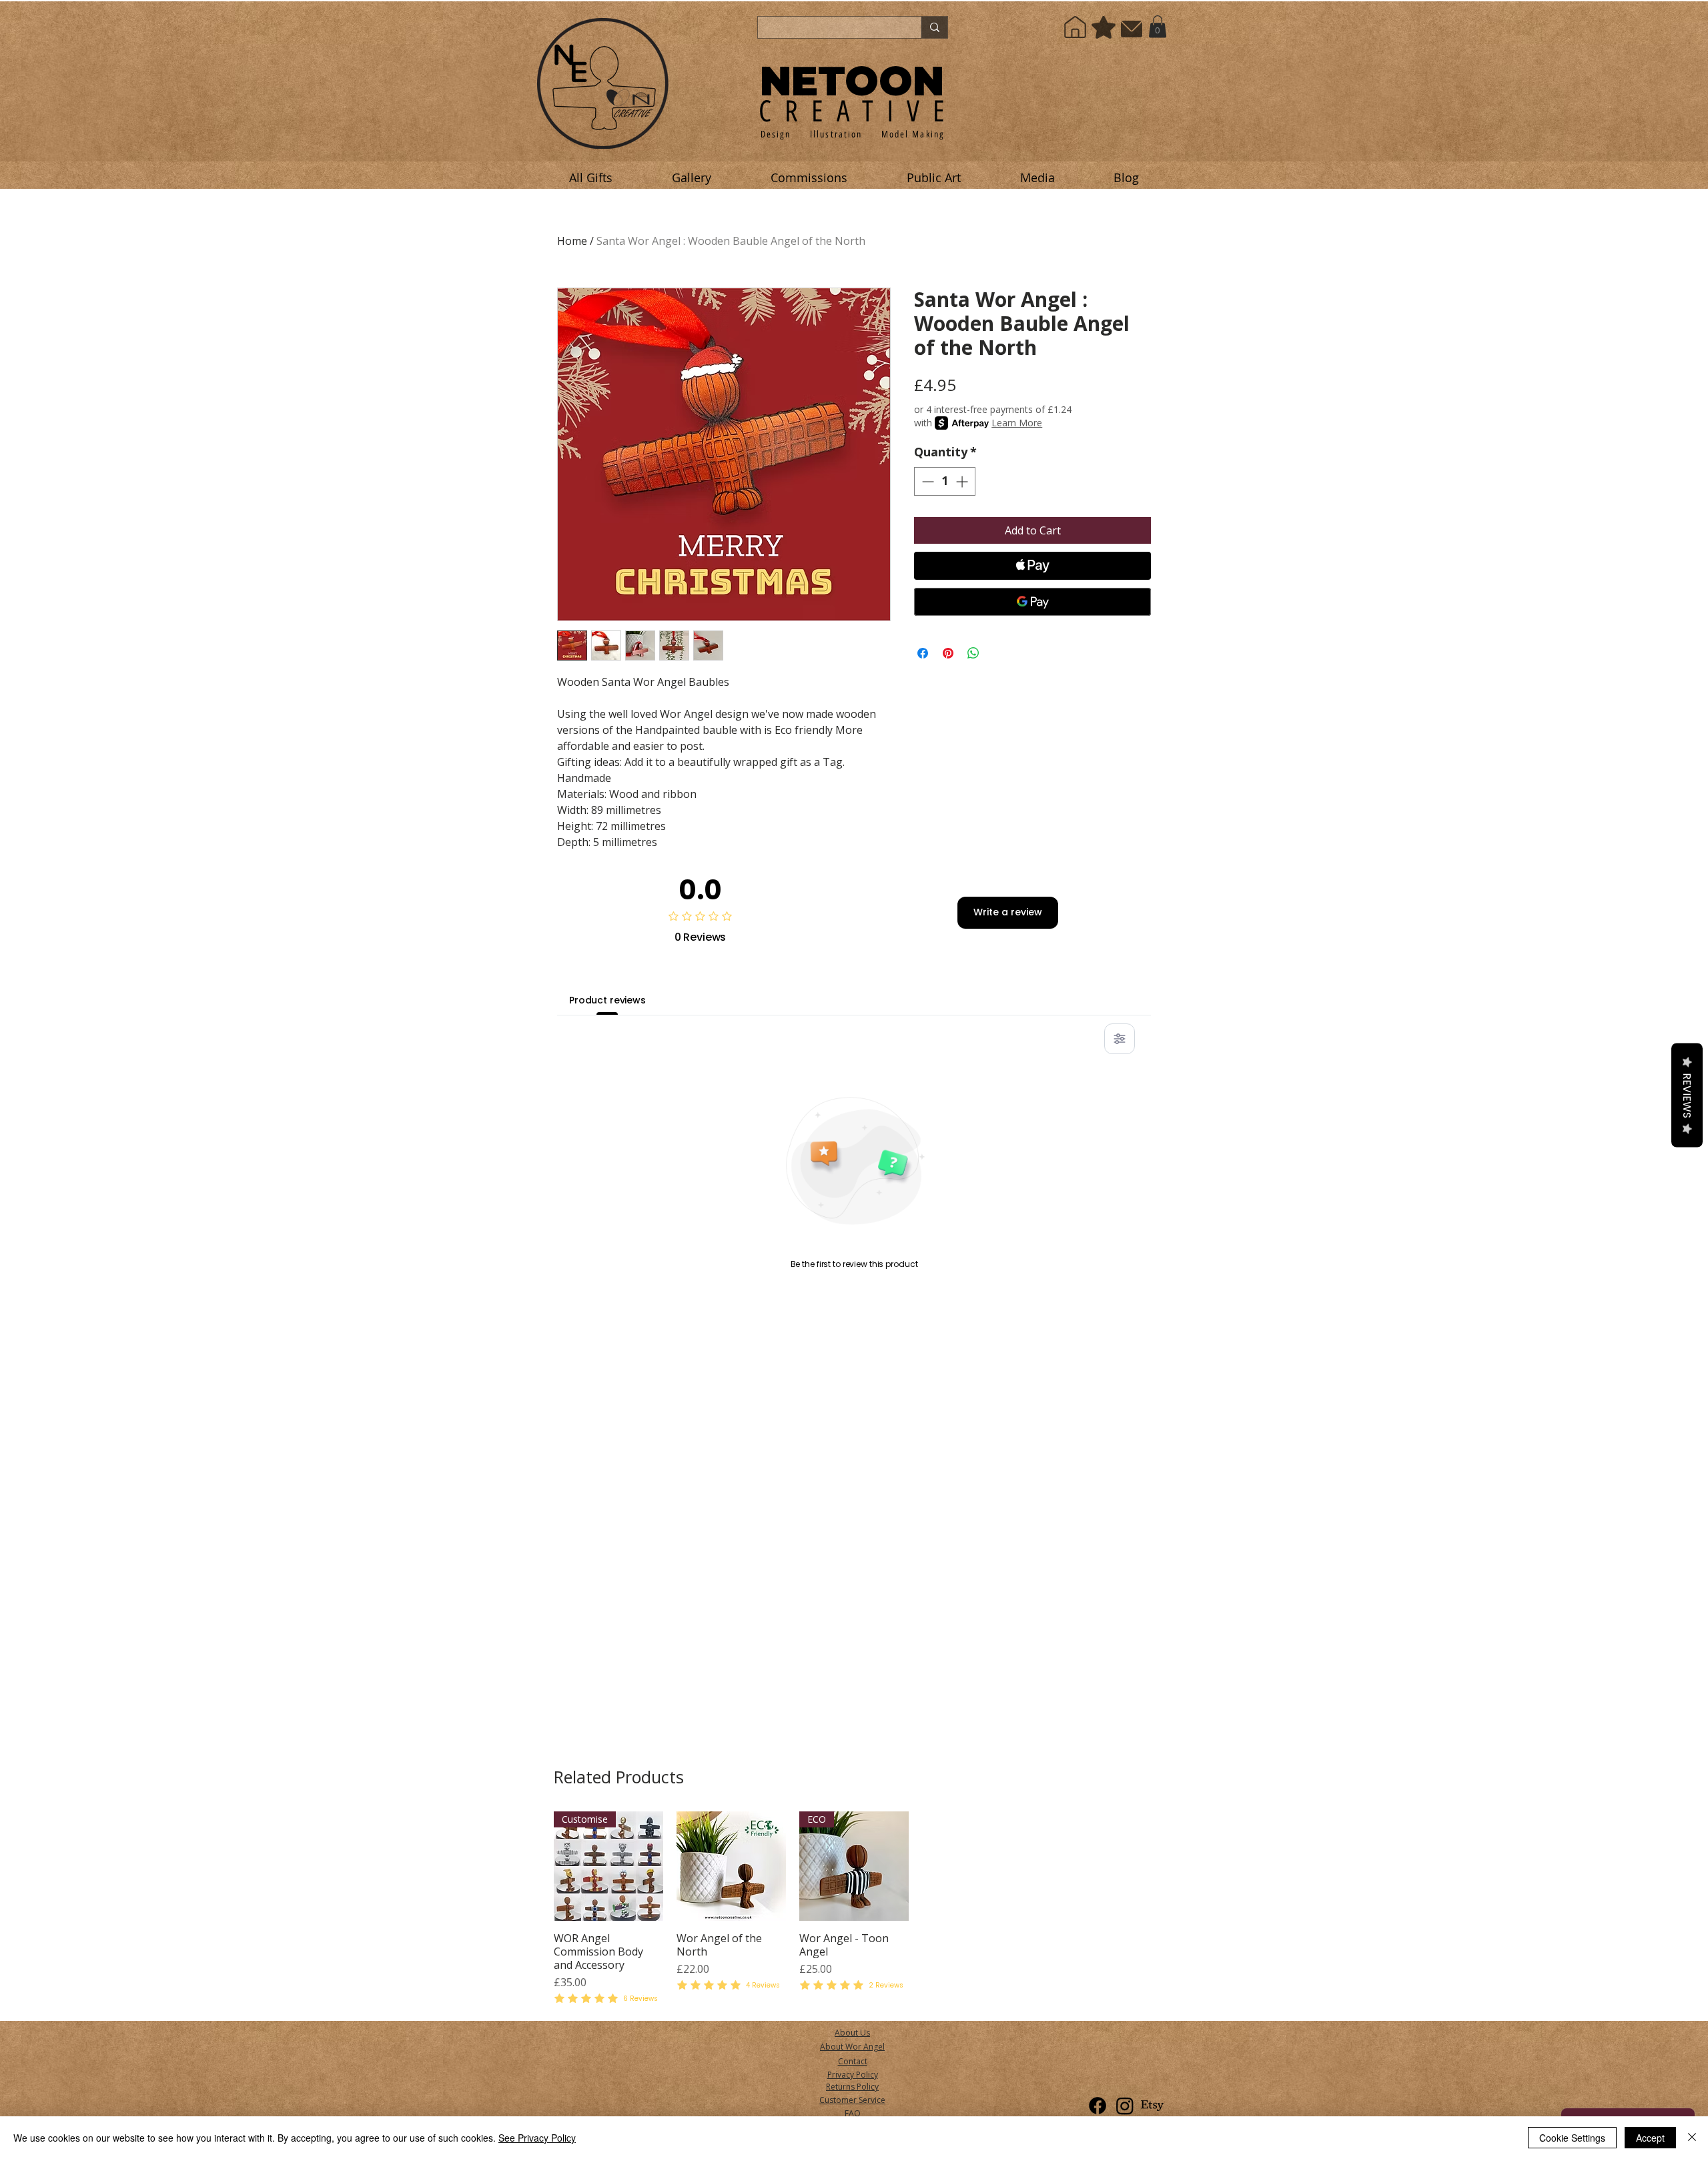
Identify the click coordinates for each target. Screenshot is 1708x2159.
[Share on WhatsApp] (973, 653)
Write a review (1008, 912)
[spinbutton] (945, 481)
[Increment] (963, 481)
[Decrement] (926, 481)
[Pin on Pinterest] (948, 653)
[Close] (1692, 2138)
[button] (1158, 26)
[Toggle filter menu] (1120, 1039)
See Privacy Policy (537, 2138)
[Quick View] (731, 1866)
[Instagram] (1125, 2106)
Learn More (1017, 423)
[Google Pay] (1032, 602)
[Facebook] (1098, 2106)
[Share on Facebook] (923, 653)
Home (572, 241)
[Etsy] (1152, 2106)
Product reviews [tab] (607, 1000)
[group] (854, 1909)
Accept (1650, 2138)
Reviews (1687, 1096)
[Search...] (934, 27)
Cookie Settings (1572, 2138)
